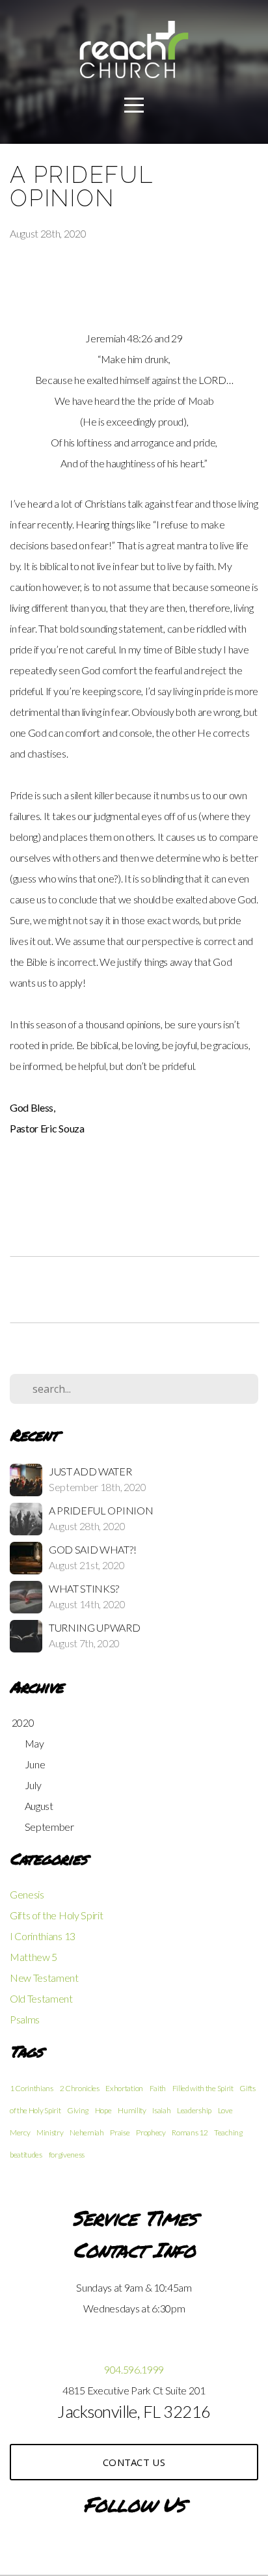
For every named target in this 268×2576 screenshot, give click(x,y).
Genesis (27, 1894)
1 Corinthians (32, 2088)
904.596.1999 (134, 2369)
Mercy (20, 2132)
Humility (132, 2110)
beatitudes (26, 2155)
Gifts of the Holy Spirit (56, 1915)
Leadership (194, 2110)
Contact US (134, 2462)
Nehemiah (87, 2132)
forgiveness (67, 2155)
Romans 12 (190, 2132)
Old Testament (41, 1998)
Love (225, 2110)
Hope (103, 2110)
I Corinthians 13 (43, 1936)
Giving (78, 2110)
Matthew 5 (33, 1957)
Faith (158, 2088)
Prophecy (151, 2132)
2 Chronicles (80, 2088)
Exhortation (124, 2088)
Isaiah (161, 2110)
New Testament (44, 1978)
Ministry (50, 2132)
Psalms (25, 2019)
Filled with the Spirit (203, 2088)
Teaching (228, 2132)
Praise (120, 2132)
